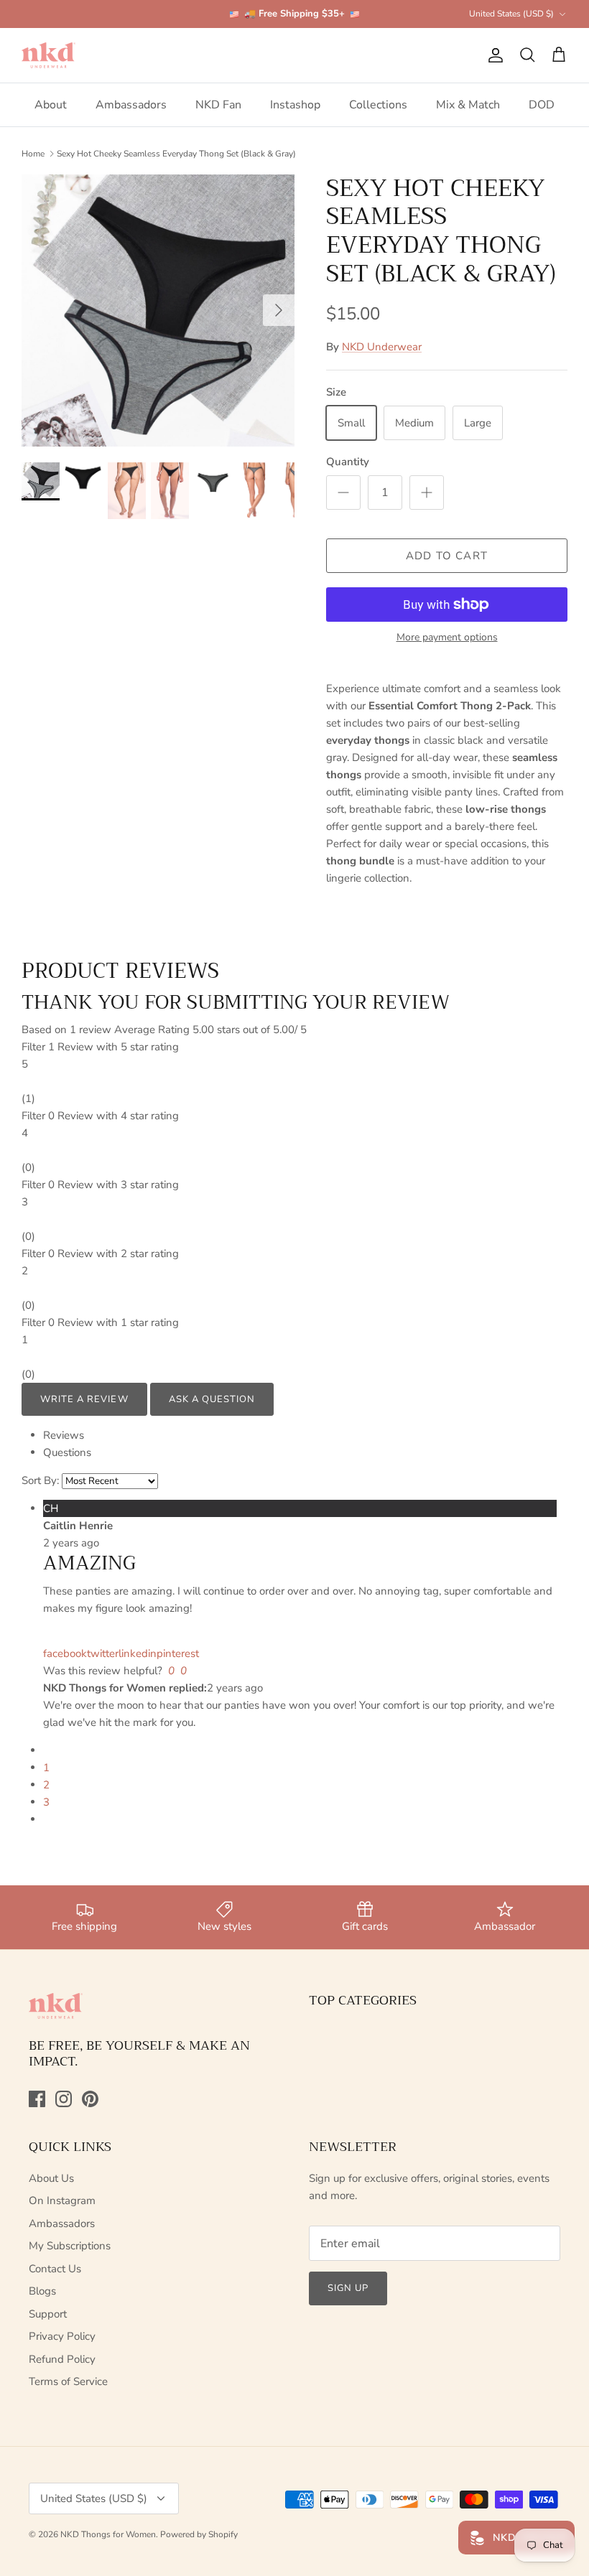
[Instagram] (64, 2099)
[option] (158, 311)
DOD (542, 105)
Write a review (84, 1399)
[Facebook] (37, 2099)
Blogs (42, 2291)
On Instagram (62, 2201)
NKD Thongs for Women (108, 2534)
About (51, 105)
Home (33, 154)
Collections (378, 105)
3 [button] (46, 1802)
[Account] (493, 55)
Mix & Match (468, 105)
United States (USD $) (511, 14)
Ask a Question (212, 1399)
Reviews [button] (64, 1435)
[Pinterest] (90, 2099)
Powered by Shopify (199, 2534)
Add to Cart (447, 556)
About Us (51, 2178)
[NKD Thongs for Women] (48, 55)
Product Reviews (120, 971)
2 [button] (46, 1785)
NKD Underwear (382, 347)
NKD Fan (218, 105)
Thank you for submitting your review (236, 1002)
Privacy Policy (62, 2336)
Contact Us (55, 2269)
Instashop (295, 105)
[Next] (279, 310)
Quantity (348, 462)
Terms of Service (68, 2381)
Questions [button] (67, 1452)
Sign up (348, 2288)
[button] (294, 1073)
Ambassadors (131, 105)
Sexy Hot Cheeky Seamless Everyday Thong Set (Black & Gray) (176, 154)
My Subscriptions (70, 2246)
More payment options (447, 638)
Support (48, 2314)
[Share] (45, 1636)
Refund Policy (62, 2359)
